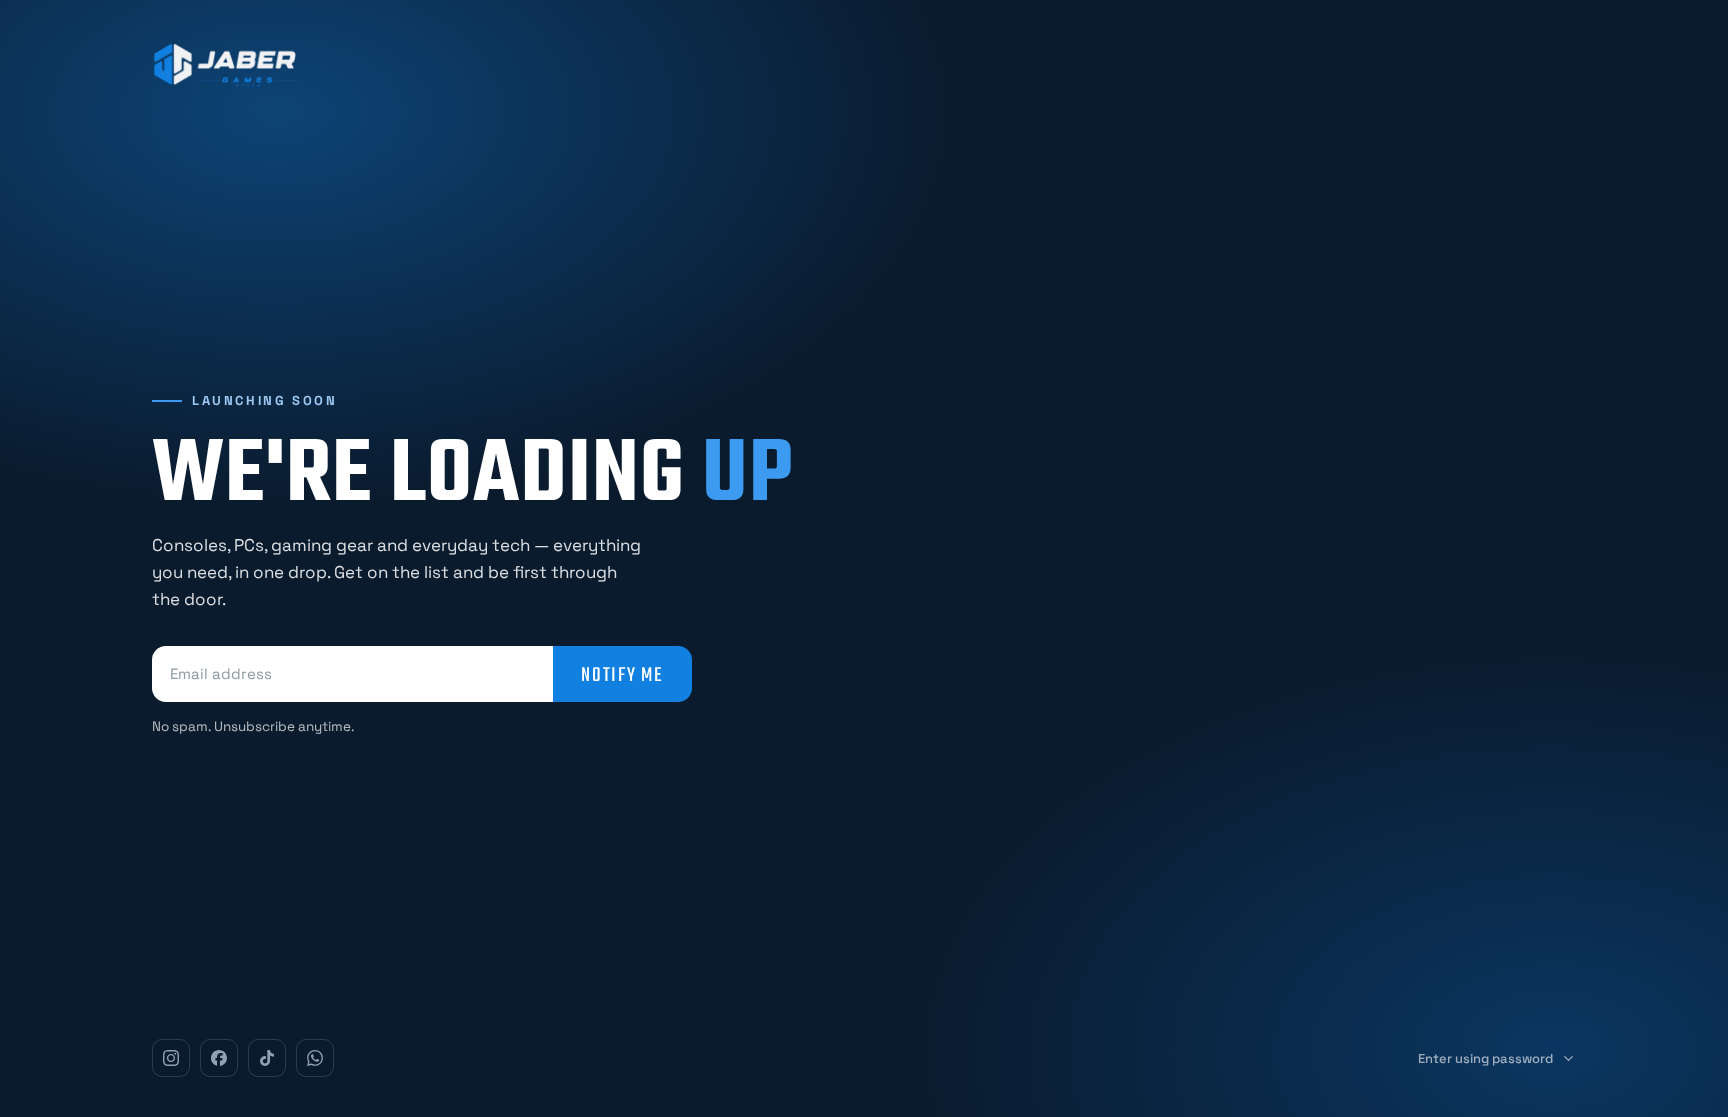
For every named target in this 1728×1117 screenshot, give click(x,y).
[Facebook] (219, 1058)
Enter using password (1485, 1058)
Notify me (622, 674)
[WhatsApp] (315, 1058)
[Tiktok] (267, 1058)
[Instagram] (171, 1058)
